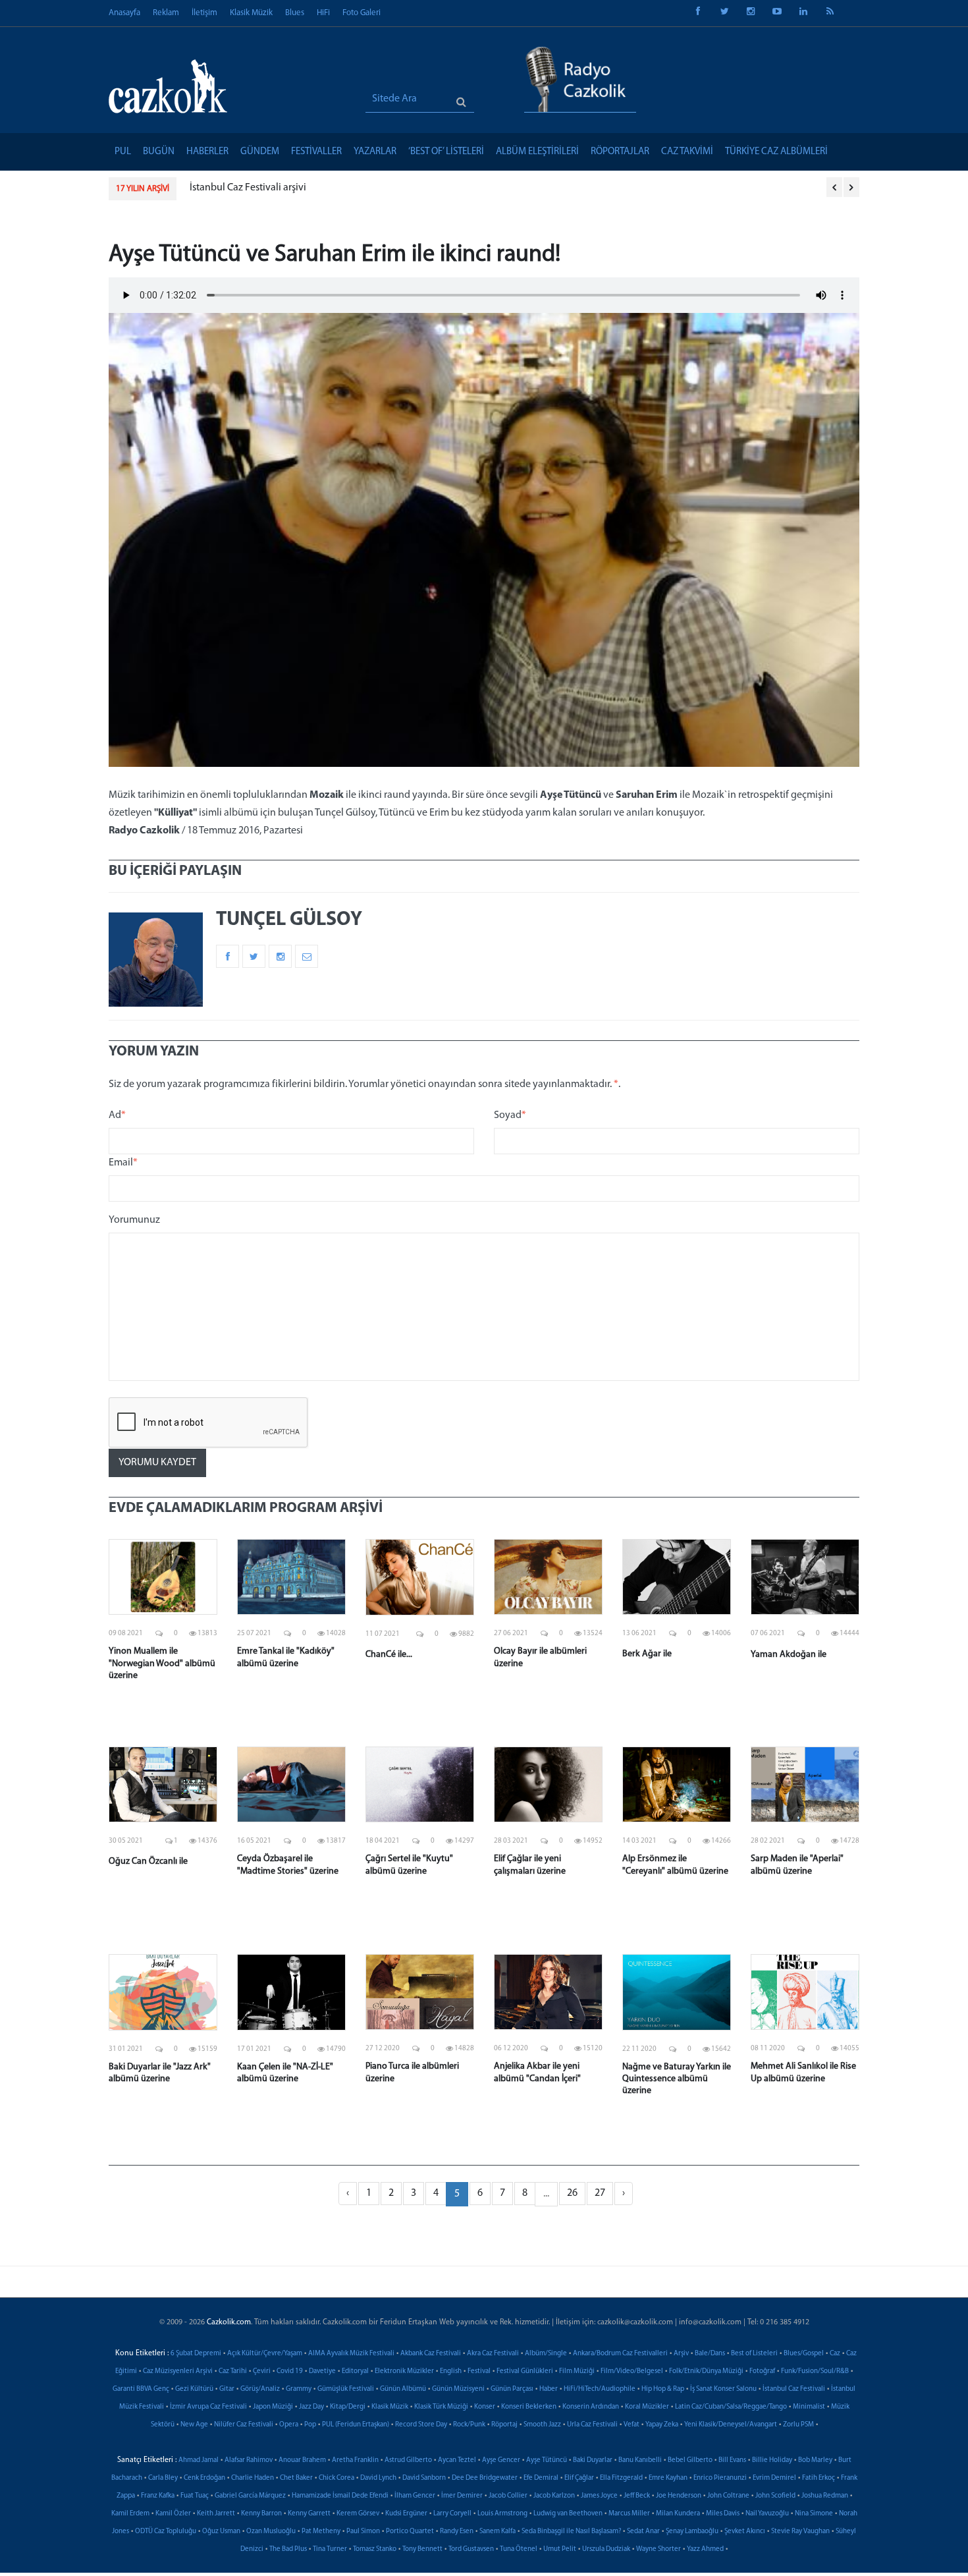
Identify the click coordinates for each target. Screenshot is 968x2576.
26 (572, 2193)
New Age (194, 2425)
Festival (479, 2371)
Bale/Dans (710, 2354)
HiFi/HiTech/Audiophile (600, 2389)
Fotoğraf (762, 2371)
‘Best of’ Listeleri (446, 152)
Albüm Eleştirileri (537, 152)
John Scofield (775, 2496)
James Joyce (599, 2496)
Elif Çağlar (579, 2478)
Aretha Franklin (355, 2460)
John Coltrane (728, 2496)
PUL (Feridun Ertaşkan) (356, 2425)
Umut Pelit (560, 2549)
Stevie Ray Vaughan (800, 2532)
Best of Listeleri (754, 2354)
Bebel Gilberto (690, 2460)
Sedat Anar (643, 2532)
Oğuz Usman (221, 2532)
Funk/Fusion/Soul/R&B (815, 2371)
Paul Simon (363, 2532)
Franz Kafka (158, 2496)
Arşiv (681, 2354)
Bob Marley (815, 2460)
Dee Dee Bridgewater (485, 2478)
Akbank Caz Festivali (431, 2354)
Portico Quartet (410, 2532)
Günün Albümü (403, 2389)
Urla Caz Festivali (592, 2425)
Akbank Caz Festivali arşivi (258, 188)
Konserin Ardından (591, 2407)
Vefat (632, 2425)
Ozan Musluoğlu (271, 2532)
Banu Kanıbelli (640, 2460)
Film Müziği (577, 2371)
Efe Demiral (541, 2478)
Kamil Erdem (130, 2514)
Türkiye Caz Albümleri (776, 152)
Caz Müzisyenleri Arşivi (178, 2371)
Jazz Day (311, 2407)
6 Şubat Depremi (196, 2354)
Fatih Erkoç (819, 2478)
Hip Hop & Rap (663, 2389)
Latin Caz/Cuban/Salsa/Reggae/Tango (731, 2407)
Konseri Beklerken (529, 2407)
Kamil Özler (173, 2514)
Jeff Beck (637, 2496)
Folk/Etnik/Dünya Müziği (706, 2371)
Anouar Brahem (302, 2460)
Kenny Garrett (309, 2514)
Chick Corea (336, 2478)
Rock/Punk (469, 2425)
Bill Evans (732, 2460)
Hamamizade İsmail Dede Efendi (340, 2496)
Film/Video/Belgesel (632, 2371)
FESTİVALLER (316, 152)
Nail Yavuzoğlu (767, 2514)
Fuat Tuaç (195, 2496)
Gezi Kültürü (194, 2389)
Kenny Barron (261, 2514)
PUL (123, 152)
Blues (295, 13)
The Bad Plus (288, 2549)
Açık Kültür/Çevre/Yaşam (265, 2354)
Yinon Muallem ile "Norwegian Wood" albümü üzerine (162, 1663)
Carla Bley (163, 2478)
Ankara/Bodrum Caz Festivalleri (620, 2354)
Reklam (166, 13)
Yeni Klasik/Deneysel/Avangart (731, 2425)
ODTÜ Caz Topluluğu (166, 2532)
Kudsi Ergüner (406, 2514)
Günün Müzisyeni (458, 2389)
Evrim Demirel (774, 2478)
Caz (835, 2354)
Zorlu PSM (798, 2425)
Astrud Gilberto (408, 2460)
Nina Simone (814, 2514)
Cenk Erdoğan (204, 2478)
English (451, 2371)
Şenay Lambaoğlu (692, 2532)
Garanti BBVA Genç (141, 2389)
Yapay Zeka (662, 2425)
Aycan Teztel (457, 2460)
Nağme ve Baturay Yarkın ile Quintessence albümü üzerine (677, 2079)
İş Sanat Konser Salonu (723, 2389)
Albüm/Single (546, 2354)
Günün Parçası (512, 2389)
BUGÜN (159, 152)
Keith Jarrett (216, 2514)
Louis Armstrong (502, 2514)
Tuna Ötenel (519, 2549)
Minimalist (809, 2407)
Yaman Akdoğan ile (789, 1655)
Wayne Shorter (659, 2549)
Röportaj (504, 2425)
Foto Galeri (362, 13)
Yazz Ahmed (705, 2549)
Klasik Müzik (251, 13)
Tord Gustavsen (471, 2549)
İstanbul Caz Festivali (794, 2389)
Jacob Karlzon (554, 2496)
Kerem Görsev (358, 2514)
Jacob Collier (508, 2496)
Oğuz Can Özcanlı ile (148, 1862)
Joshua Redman (825, 2496)
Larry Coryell (452, 2514)
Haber (549, 2389)
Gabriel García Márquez (250, 2496)
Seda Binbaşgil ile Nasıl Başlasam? (571, 2532)
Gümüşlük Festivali (346, 2389)
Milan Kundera (678, 2514)
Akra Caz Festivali (493, 2354)
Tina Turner (330, 2549)
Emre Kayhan (668, 2478)
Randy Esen (457, 2532)
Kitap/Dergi (348, 2407)
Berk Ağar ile (647, 1654)
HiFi (323, 13)
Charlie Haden (253, 2478)
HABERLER (207, 152)
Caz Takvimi (687, 152)
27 (600, 2193)
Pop (310, 2425)
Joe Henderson (679, 2496)
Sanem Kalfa (497, 2532)
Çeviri (262, 2371)
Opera (289, 2425)
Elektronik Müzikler (404, 2371)
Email (123, 1163)
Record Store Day (421, 2425)
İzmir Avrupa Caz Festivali (208, 2407)
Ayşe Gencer (501, 2460)
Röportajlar (620, 152)
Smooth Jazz (542, 2425)
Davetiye (322, 2371)
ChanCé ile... (389, 1655)
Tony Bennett (422, 2549)
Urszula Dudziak (606, 2549)
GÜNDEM (260, 152)
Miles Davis (723, 2514)
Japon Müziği (273, 2407)
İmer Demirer (462, 2496)
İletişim (204, 13)
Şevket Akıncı (745, 2532)
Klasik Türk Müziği (441, 2407)
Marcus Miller (629, 2514)
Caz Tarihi (233, 2371)
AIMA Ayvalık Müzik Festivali (351, 2354)
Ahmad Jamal (199, 2460)
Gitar (227, 2389)
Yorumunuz (134, 1220)
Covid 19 (290, 2371)
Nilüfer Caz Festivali (244, 2425)
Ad (117, 1115)
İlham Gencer (415, 2496)
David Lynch (378, 2478)
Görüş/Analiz (260, 2389)
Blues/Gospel (804, 2354)
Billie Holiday (772, 2460)
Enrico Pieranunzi (720, 2478)
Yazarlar (375, 152)
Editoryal (355, 2371)
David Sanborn (424, 2478)
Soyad (510, 1115)
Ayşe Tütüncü (547, 2460)
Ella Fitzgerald (621, 2478)
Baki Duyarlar (593, 2460)
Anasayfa (124, 13)
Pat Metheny (321, 2532)
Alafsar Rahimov (249, 2460)
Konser (485, 2407)
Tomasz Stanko (375, 2549)
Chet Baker (296, 2478)
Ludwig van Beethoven (568, 2514)
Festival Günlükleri (525, 2371)
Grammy (299, 2389)
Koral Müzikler (647, 2407)
